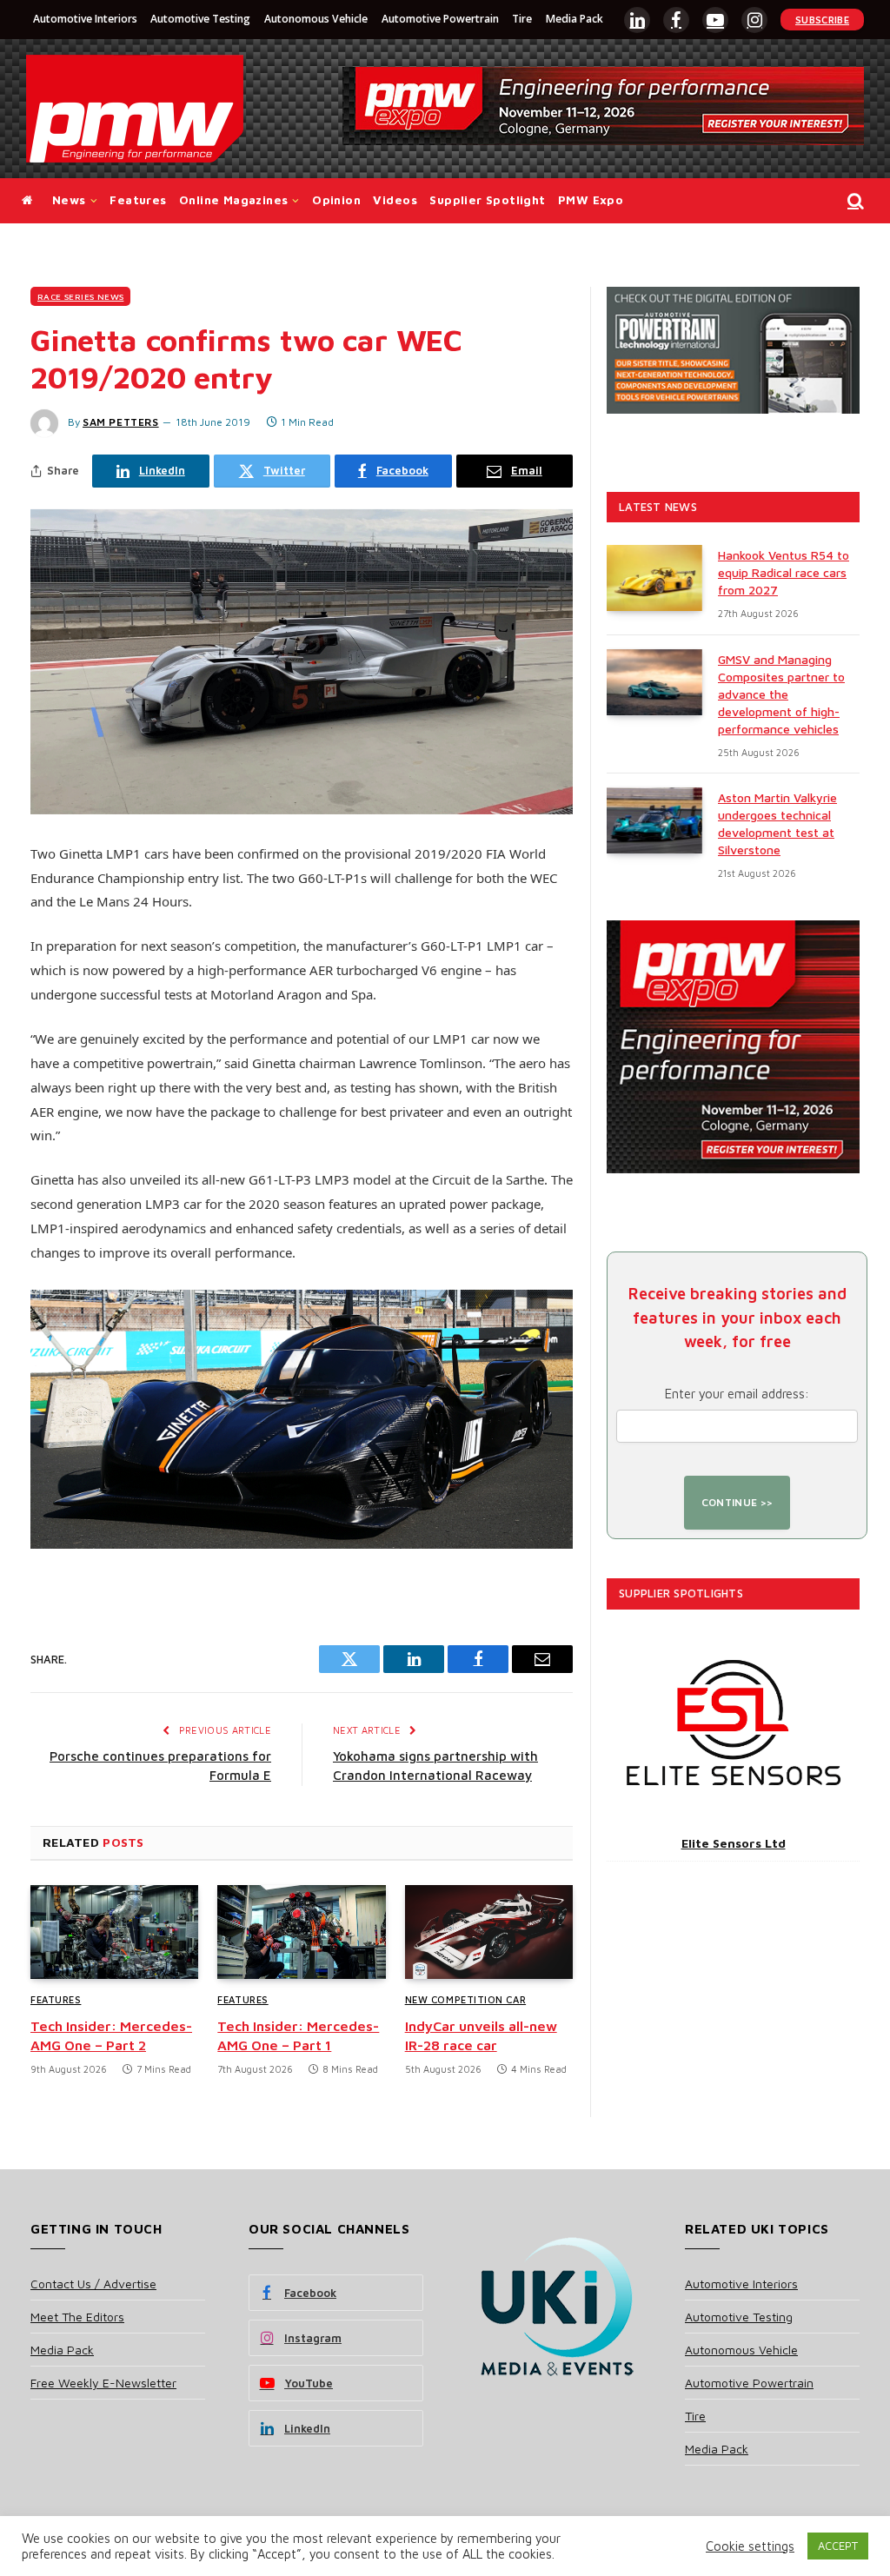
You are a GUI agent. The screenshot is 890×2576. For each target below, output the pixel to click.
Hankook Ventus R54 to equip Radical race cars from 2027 (784, 572)
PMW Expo (591, 200)
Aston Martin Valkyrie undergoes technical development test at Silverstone (777, 823)
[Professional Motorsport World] (135, 109)
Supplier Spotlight (487, 200)
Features (138, 200)
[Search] (854, 201)
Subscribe (822, 20)
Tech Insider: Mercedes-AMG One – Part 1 (298, 2035)
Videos (395, 200)
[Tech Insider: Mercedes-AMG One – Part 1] (301, 1932)
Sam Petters (121, 422)
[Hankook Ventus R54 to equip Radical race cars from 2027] (654, 578)
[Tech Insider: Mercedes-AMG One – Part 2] (114, 1932)
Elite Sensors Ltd (734, 1843)
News (69, 200)
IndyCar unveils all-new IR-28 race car (481, 2035)
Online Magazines (233, 200)
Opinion (336, 200)
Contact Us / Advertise (93, 2284)
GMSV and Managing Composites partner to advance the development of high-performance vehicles (781, 694)
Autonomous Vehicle (316, 19)
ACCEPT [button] (838, 2546)
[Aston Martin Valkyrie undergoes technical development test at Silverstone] (654, 820)
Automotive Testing (200, 19)
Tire (522, 19)
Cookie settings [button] (750, 2546)
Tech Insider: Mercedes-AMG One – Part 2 (111, 2035)
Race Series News (80, 296)
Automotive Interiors (85, 19)
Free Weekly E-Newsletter (103, 2383)
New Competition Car (465, 1999)
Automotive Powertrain (440, 19)
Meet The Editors (77, 2317)
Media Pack (575, 19)
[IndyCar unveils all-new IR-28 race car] (489, 1932)
